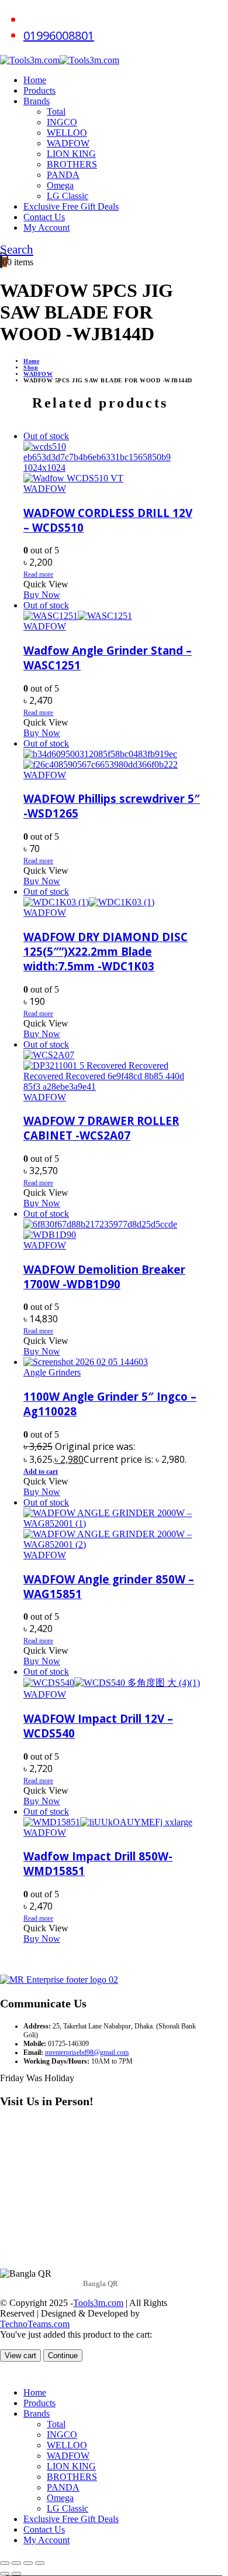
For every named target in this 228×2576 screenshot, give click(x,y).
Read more (38, 574)
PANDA (63, 175)
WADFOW (68, 143)
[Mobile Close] (7, 2373)
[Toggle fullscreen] (16, 2563)
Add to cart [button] (41, 1472)
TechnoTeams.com (35, 2324)
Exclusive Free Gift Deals (71, 206)
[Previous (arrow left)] (5, 2574)
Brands (37, 101)
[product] (112, 1362)
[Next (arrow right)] (16, 2574)
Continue (63, 2356)
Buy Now (42, 595)
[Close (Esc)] (40, 2563)
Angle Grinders (52, 1372)
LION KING (71, 154)
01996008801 (59, 35)
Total (56, 112)
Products (39, 90)
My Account (46, 228)
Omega (60, 185)
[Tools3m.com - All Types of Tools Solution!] (60, 60)
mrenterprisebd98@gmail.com (87, 2052)
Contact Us (44, 217)
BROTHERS (72, 164)
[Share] (28, 2563)
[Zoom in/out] (5, 2563)
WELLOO (67, 133)
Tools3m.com (98, 2303)
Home (35, 80)
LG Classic (68, 196)
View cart (20, 2356)
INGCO (62, 122)
